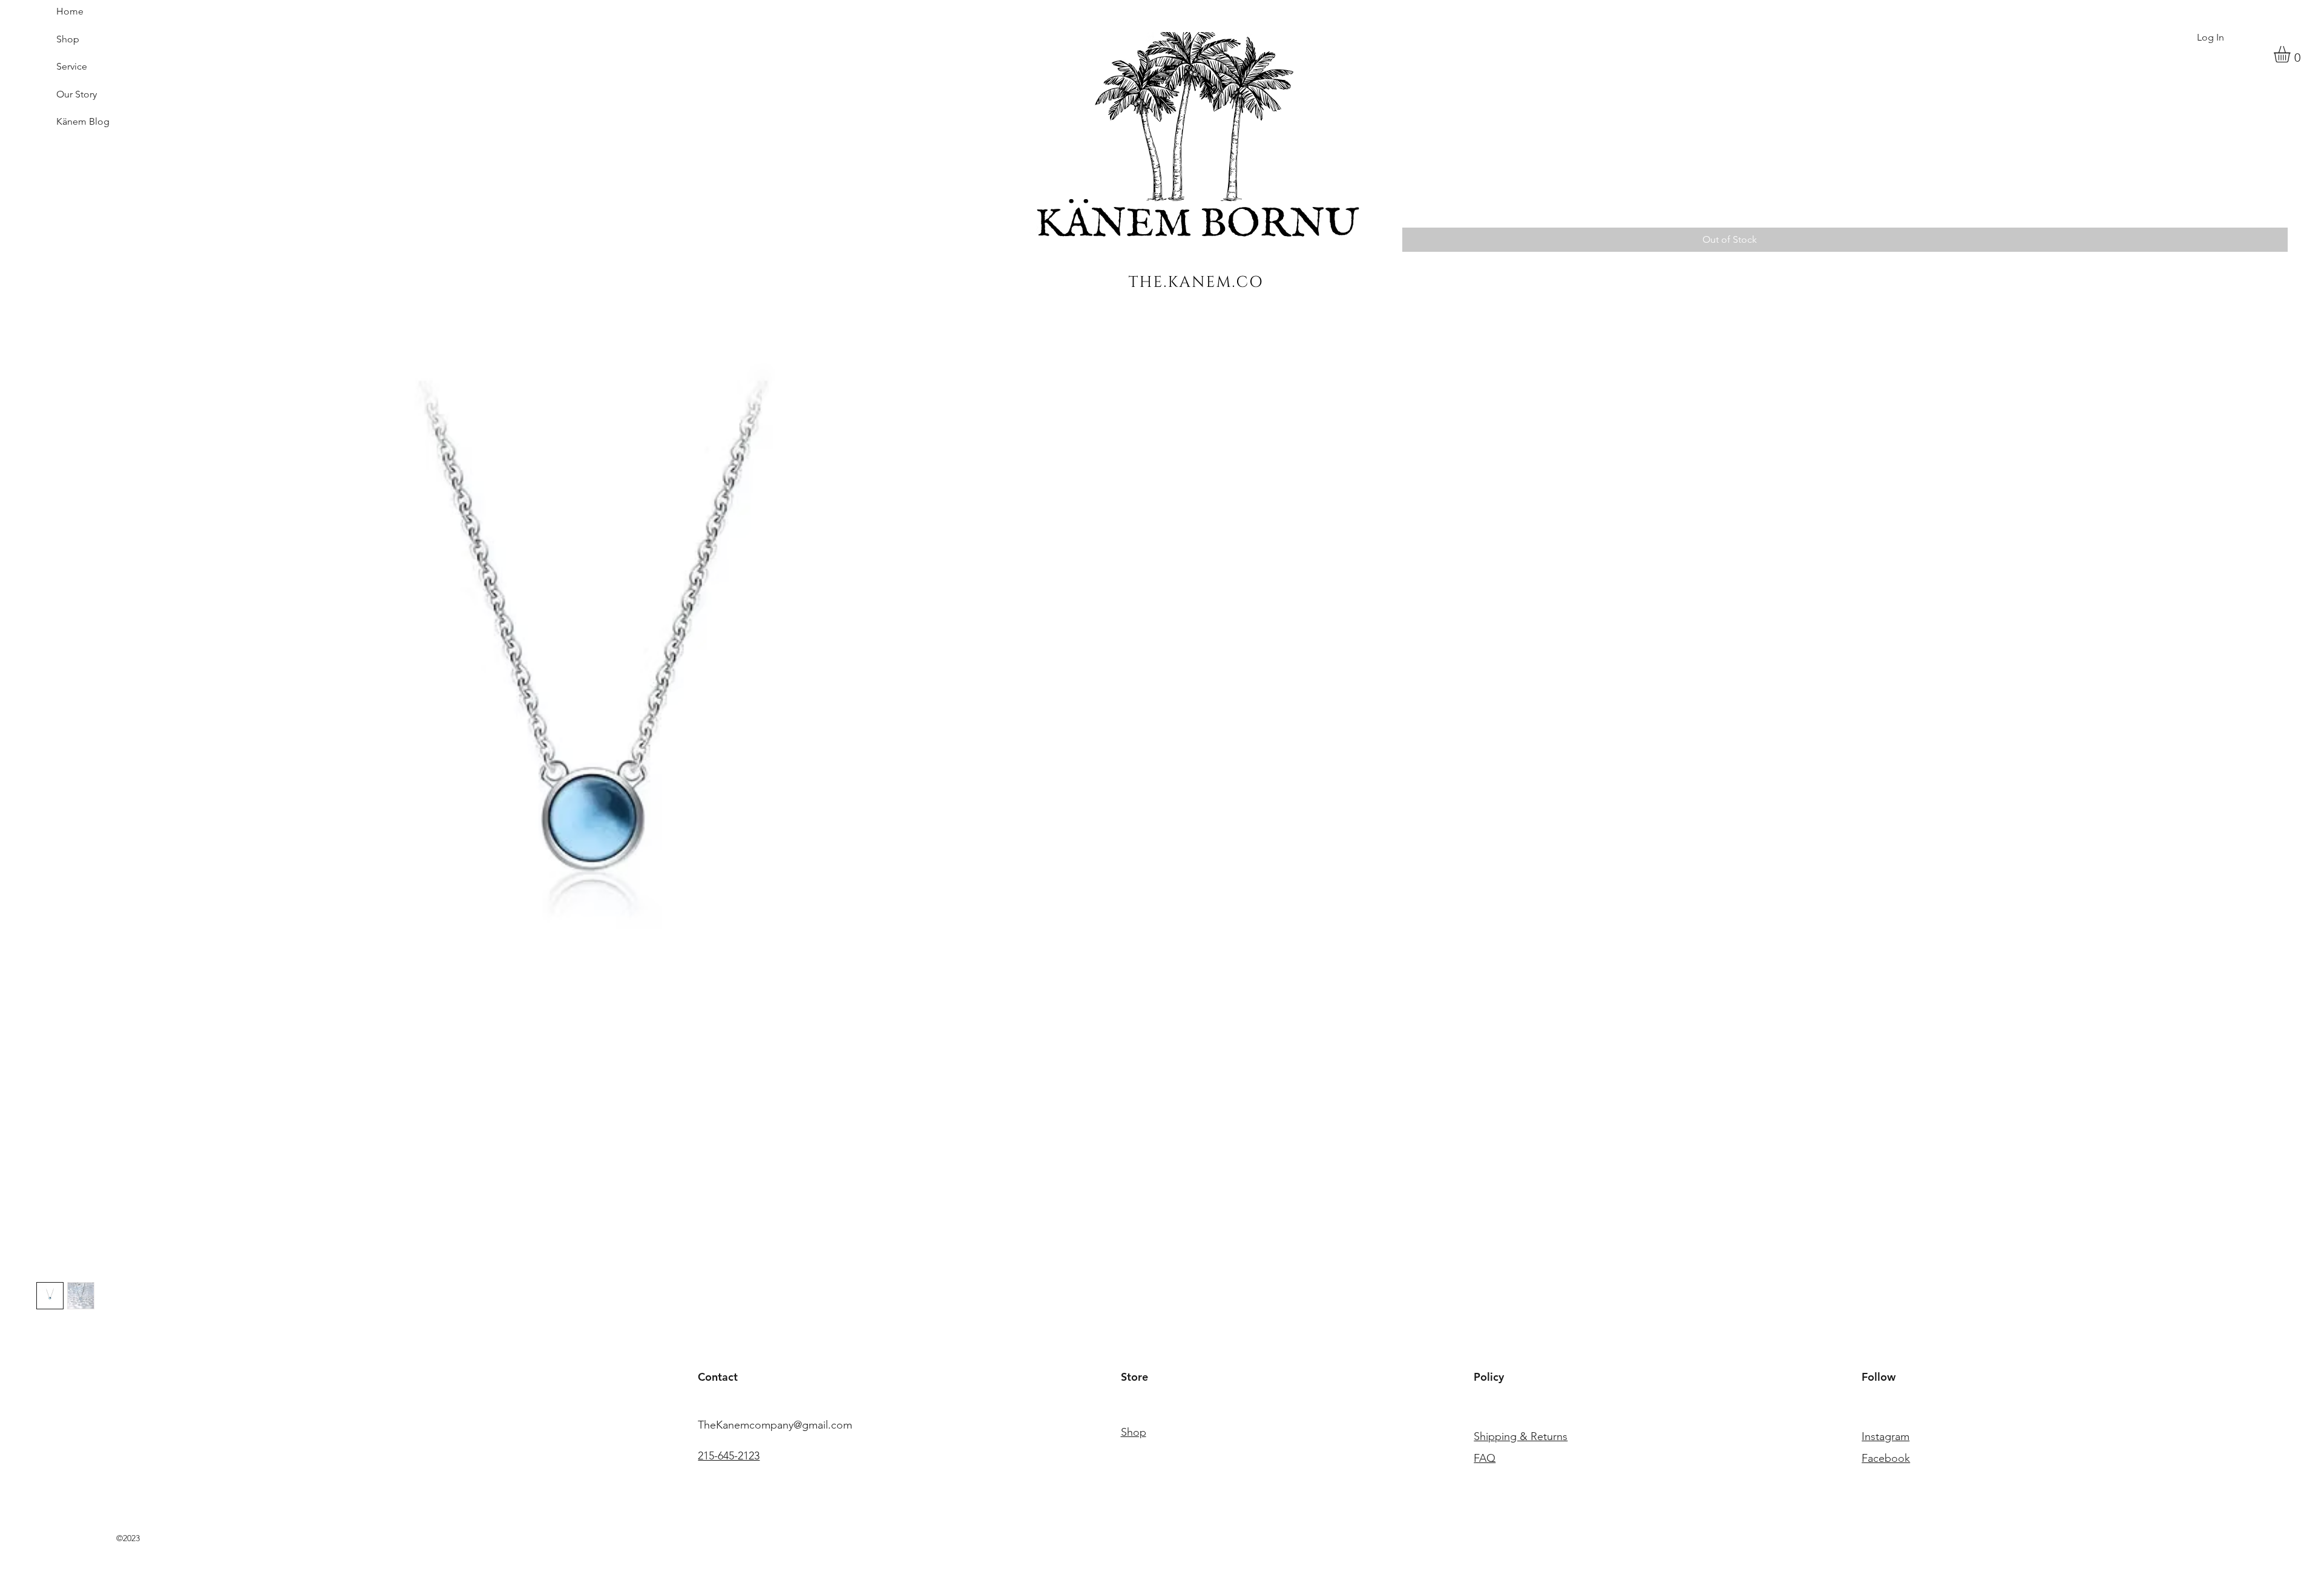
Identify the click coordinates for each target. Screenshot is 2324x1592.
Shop (68, 39)
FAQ (1485, 1458)
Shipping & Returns (1521, 1436)
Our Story (77, 94)
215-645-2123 (729, 1456)
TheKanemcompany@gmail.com (775, 1425)
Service (72, 66)
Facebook (1886, 1458)
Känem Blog (83, 121)
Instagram (1886, 1436)
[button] (2292, 54)
